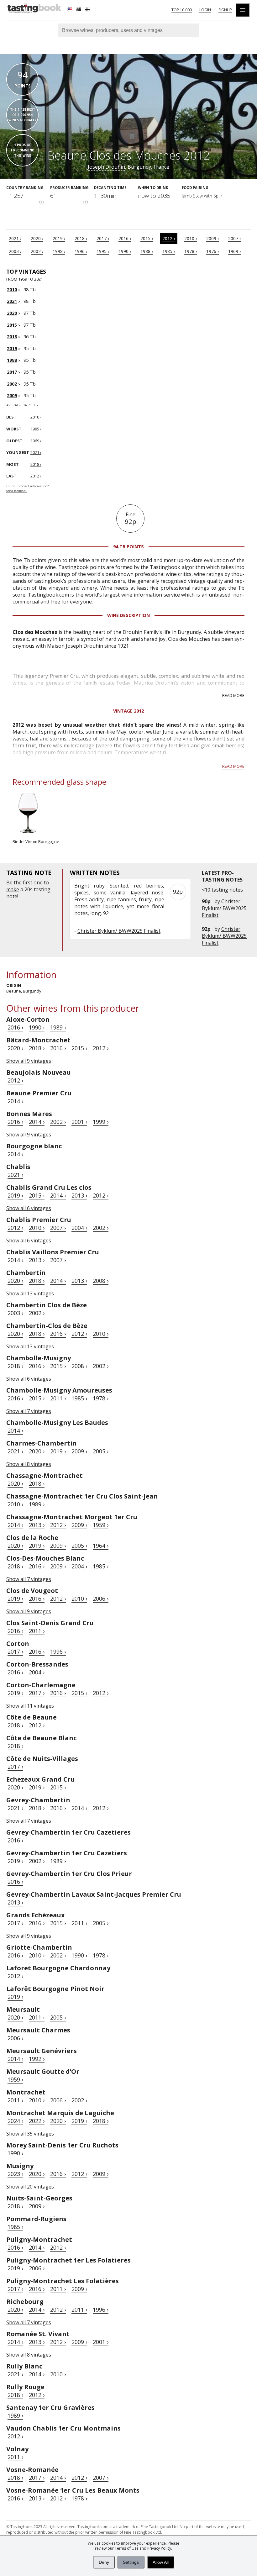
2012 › (169, 238)
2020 (12, 313)
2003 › (15, 251)
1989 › (58, 1027)
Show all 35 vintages (30, 2134)
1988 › (147, 251)
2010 (12, 290)
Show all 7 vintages (29, 1411)
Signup (225, 10)
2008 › (101, 1281)
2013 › (79, 1195)
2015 (12, 325)
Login (205, 10)
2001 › (79, 1122)
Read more (233, 695)
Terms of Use (127, 2548)
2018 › (81, 238)
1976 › (212, 251)
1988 (12, 360)
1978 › (191, 251)
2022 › (37, 2121)
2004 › (79, 1228)
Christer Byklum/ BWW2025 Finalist (224, 908)
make (13, 889)
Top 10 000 (182, 10)
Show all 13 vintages (30, 1293)
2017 (12, 372)
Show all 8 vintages (29, 1464)
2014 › (15, 1101)
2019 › (59, 238)
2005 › (101, 1451)
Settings (131, 2562)
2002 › (37, 251)
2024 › (15, 2121)
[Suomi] (88, 10)
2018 (12, 337)
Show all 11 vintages (30, 1706)
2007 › (234, 238)
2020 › (37, 238)
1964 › (101, 1546)
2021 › (15, 238)
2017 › (103, 238)
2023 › (15, 2174)
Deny (104, 2562)
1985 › (169, 251)
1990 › (125, 251)
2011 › (58, 1398)
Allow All (161, 2562)
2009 (12, 395)
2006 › (101, 1599)
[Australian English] (79, 10)
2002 (12, 384)
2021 (12, 301)
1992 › (37, 2059)
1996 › (81, 251)
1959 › (101, 1525)
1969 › (234, 251)
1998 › (59, 251)
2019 (12, 348)
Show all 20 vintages (30, 2187)
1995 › (103, 251)
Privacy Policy (159, 2548)
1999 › (101, 1122)
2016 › (125, 238)
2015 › (147, 238)
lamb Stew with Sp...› (202, 196)
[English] (71, 10)
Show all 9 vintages (29, 1061)
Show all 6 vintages (29, 1208)
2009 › (212, 238)
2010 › (191, 238)
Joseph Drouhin (106, 167)
